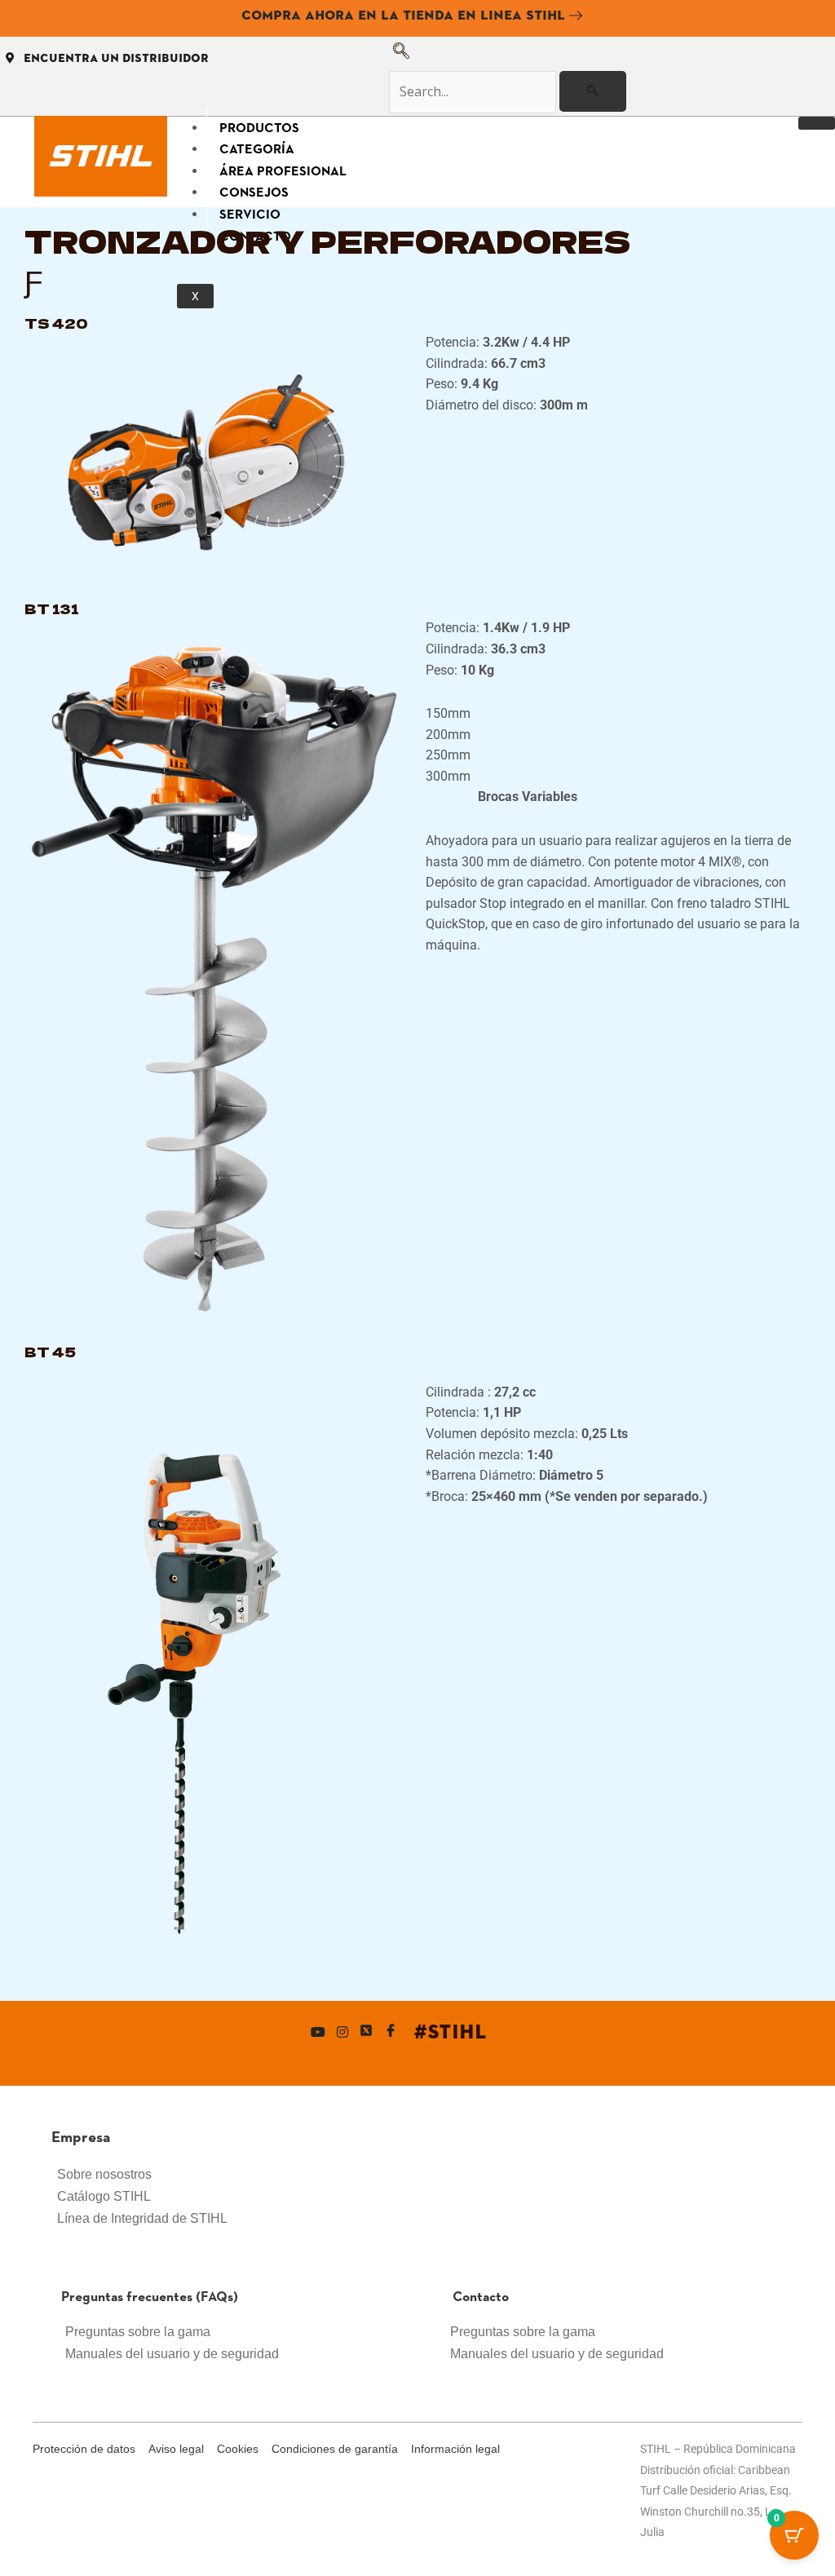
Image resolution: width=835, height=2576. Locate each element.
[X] (366, 2032)
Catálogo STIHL (104, 2196)
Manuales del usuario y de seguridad (172, 2354)
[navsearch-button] (401, 54)
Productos (259, 127)
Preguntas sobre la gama (138, 2332)
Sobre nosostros (104, 2174)
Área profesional (283, 170)
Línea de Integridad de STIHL (142, 2218)
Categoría (257, 148)
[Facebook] (391, 2032)
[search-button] (593, 91)
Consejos (254, 191)
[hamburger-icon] (817, 123)
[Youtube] (318, 2032)
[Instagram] (342, 2032)
